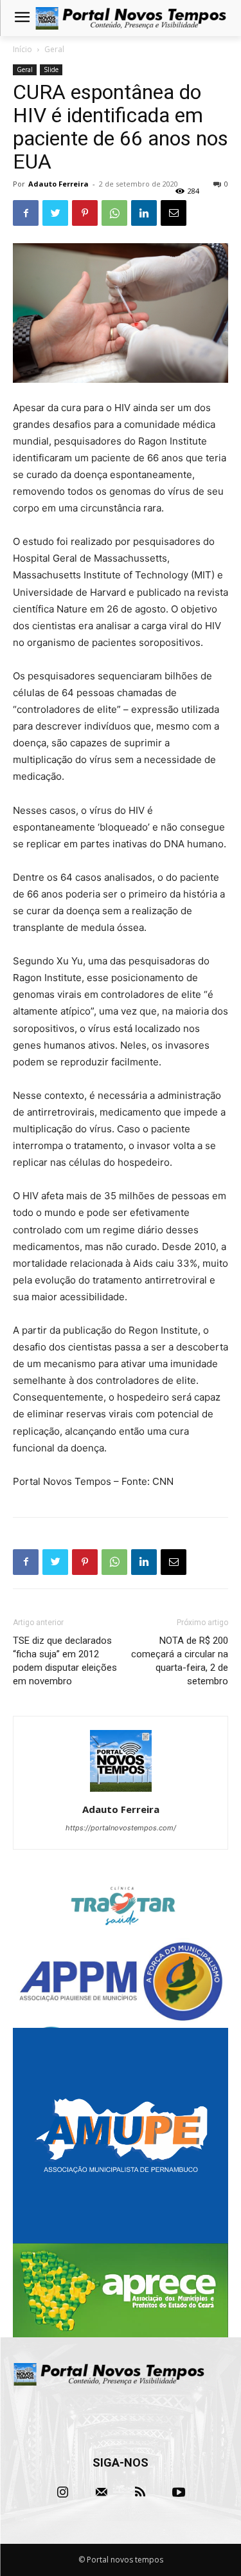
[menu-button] (22, 19)
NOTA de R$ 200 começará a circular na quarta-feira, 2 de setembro (180, 1661)
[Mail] (102, 2492)
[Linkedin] (144, 213)
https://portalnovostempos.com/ (121, 1828)
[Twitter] (55, 213)
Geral (54, 49)
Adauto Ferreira (58, 184)
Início (22, 49)
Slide (51, 69)
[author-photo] (121, 1791)
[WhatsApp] (114, 213)
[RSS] (140, 2492)
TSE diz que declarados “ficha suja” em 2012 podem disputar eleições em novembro (65, 1661)
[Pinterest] (85, 213)
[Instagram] (63, 2492)
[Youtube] (179, 2492)
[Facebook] (26, 213)
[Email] (174, 213)
